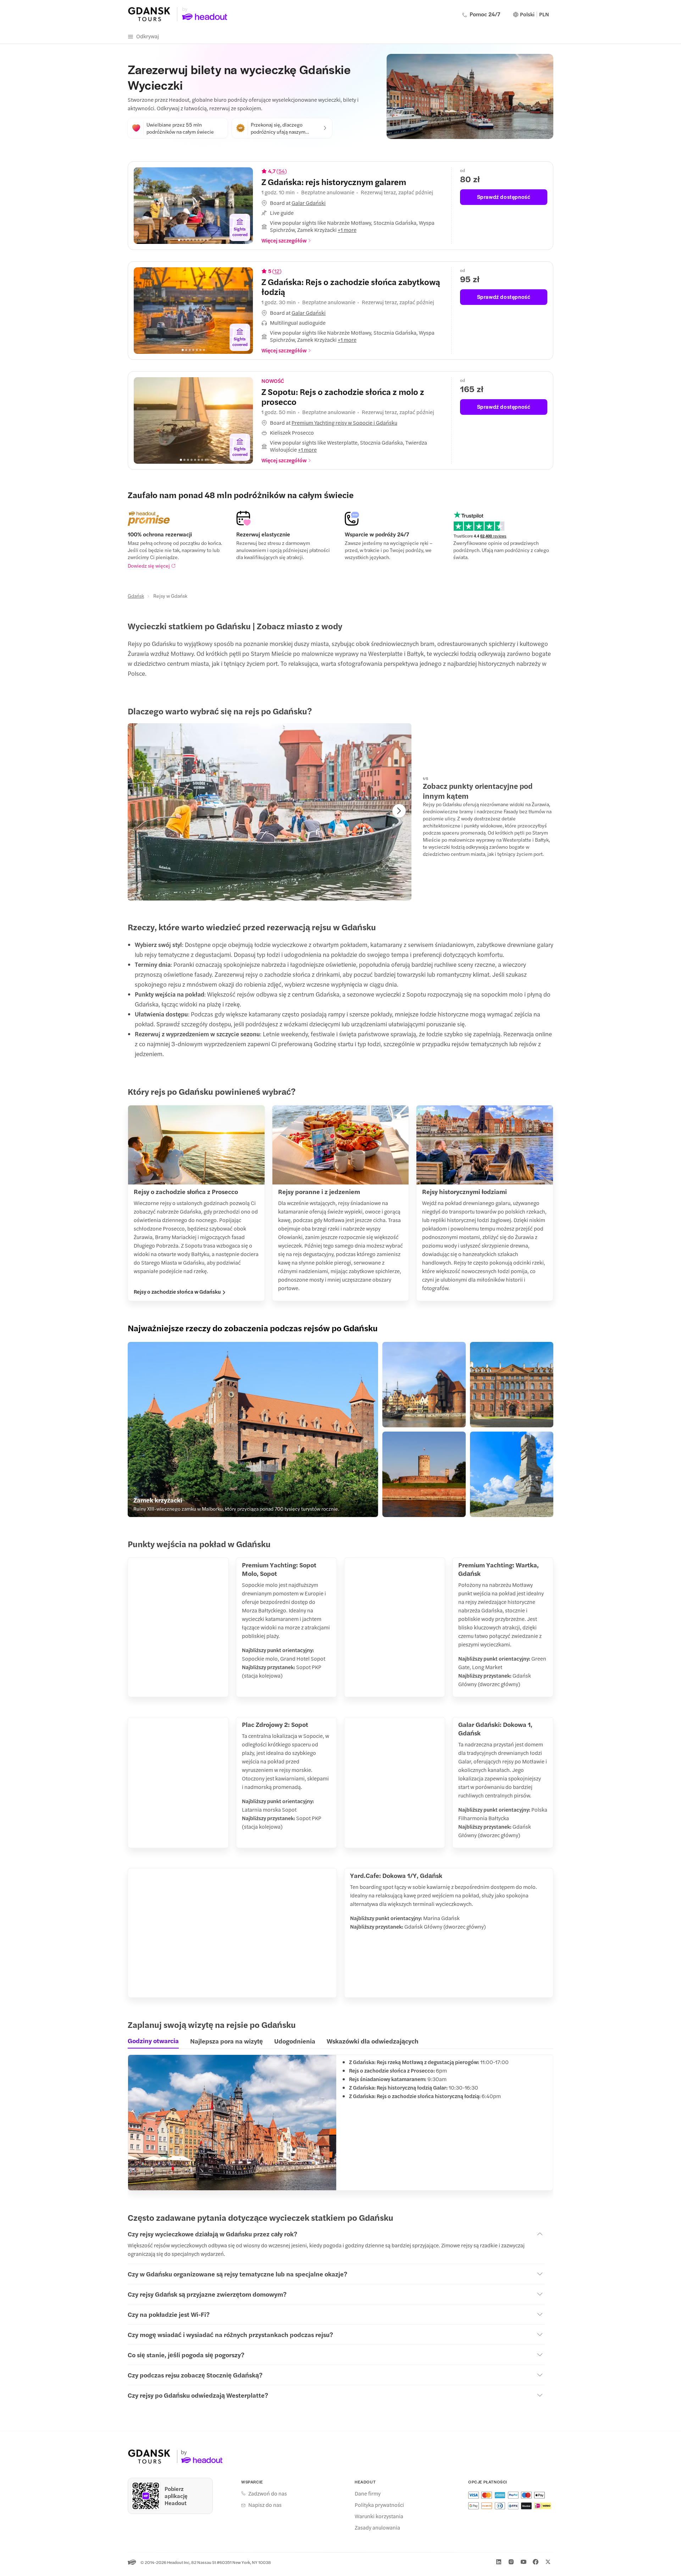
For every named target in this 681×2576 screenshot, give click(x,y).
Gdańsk (136, 596)
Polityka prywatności (379, 2505)
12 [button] (277, 271)
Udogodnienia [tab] (295, 2041)
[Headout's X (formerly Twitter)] (548, 2562)
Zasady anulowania (377, 2527)
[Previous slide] (144, 206)
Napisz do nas (265, 2505)
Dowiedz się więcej (149, 565)
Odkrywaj (148, 36)
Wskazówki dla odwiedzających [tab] (373, 2041)
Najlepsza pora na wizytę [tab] (226, 2041)
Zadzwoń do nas (268, 2493)
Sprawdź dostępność (504, 197)
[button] (352, 203)
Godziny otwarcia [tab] (153, 2041)
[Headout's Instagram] (511, 2562)
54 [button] (282, 171)
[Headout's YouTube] (524, 2562)
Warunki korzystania (379, 2516)
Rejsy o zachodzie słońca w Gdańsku (177, 1292)
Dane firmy (368, 2493)
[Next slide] (242, 206)
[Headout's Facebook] (536, 2562)
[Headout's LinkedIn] (499, 2562)
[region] (193, 206)
